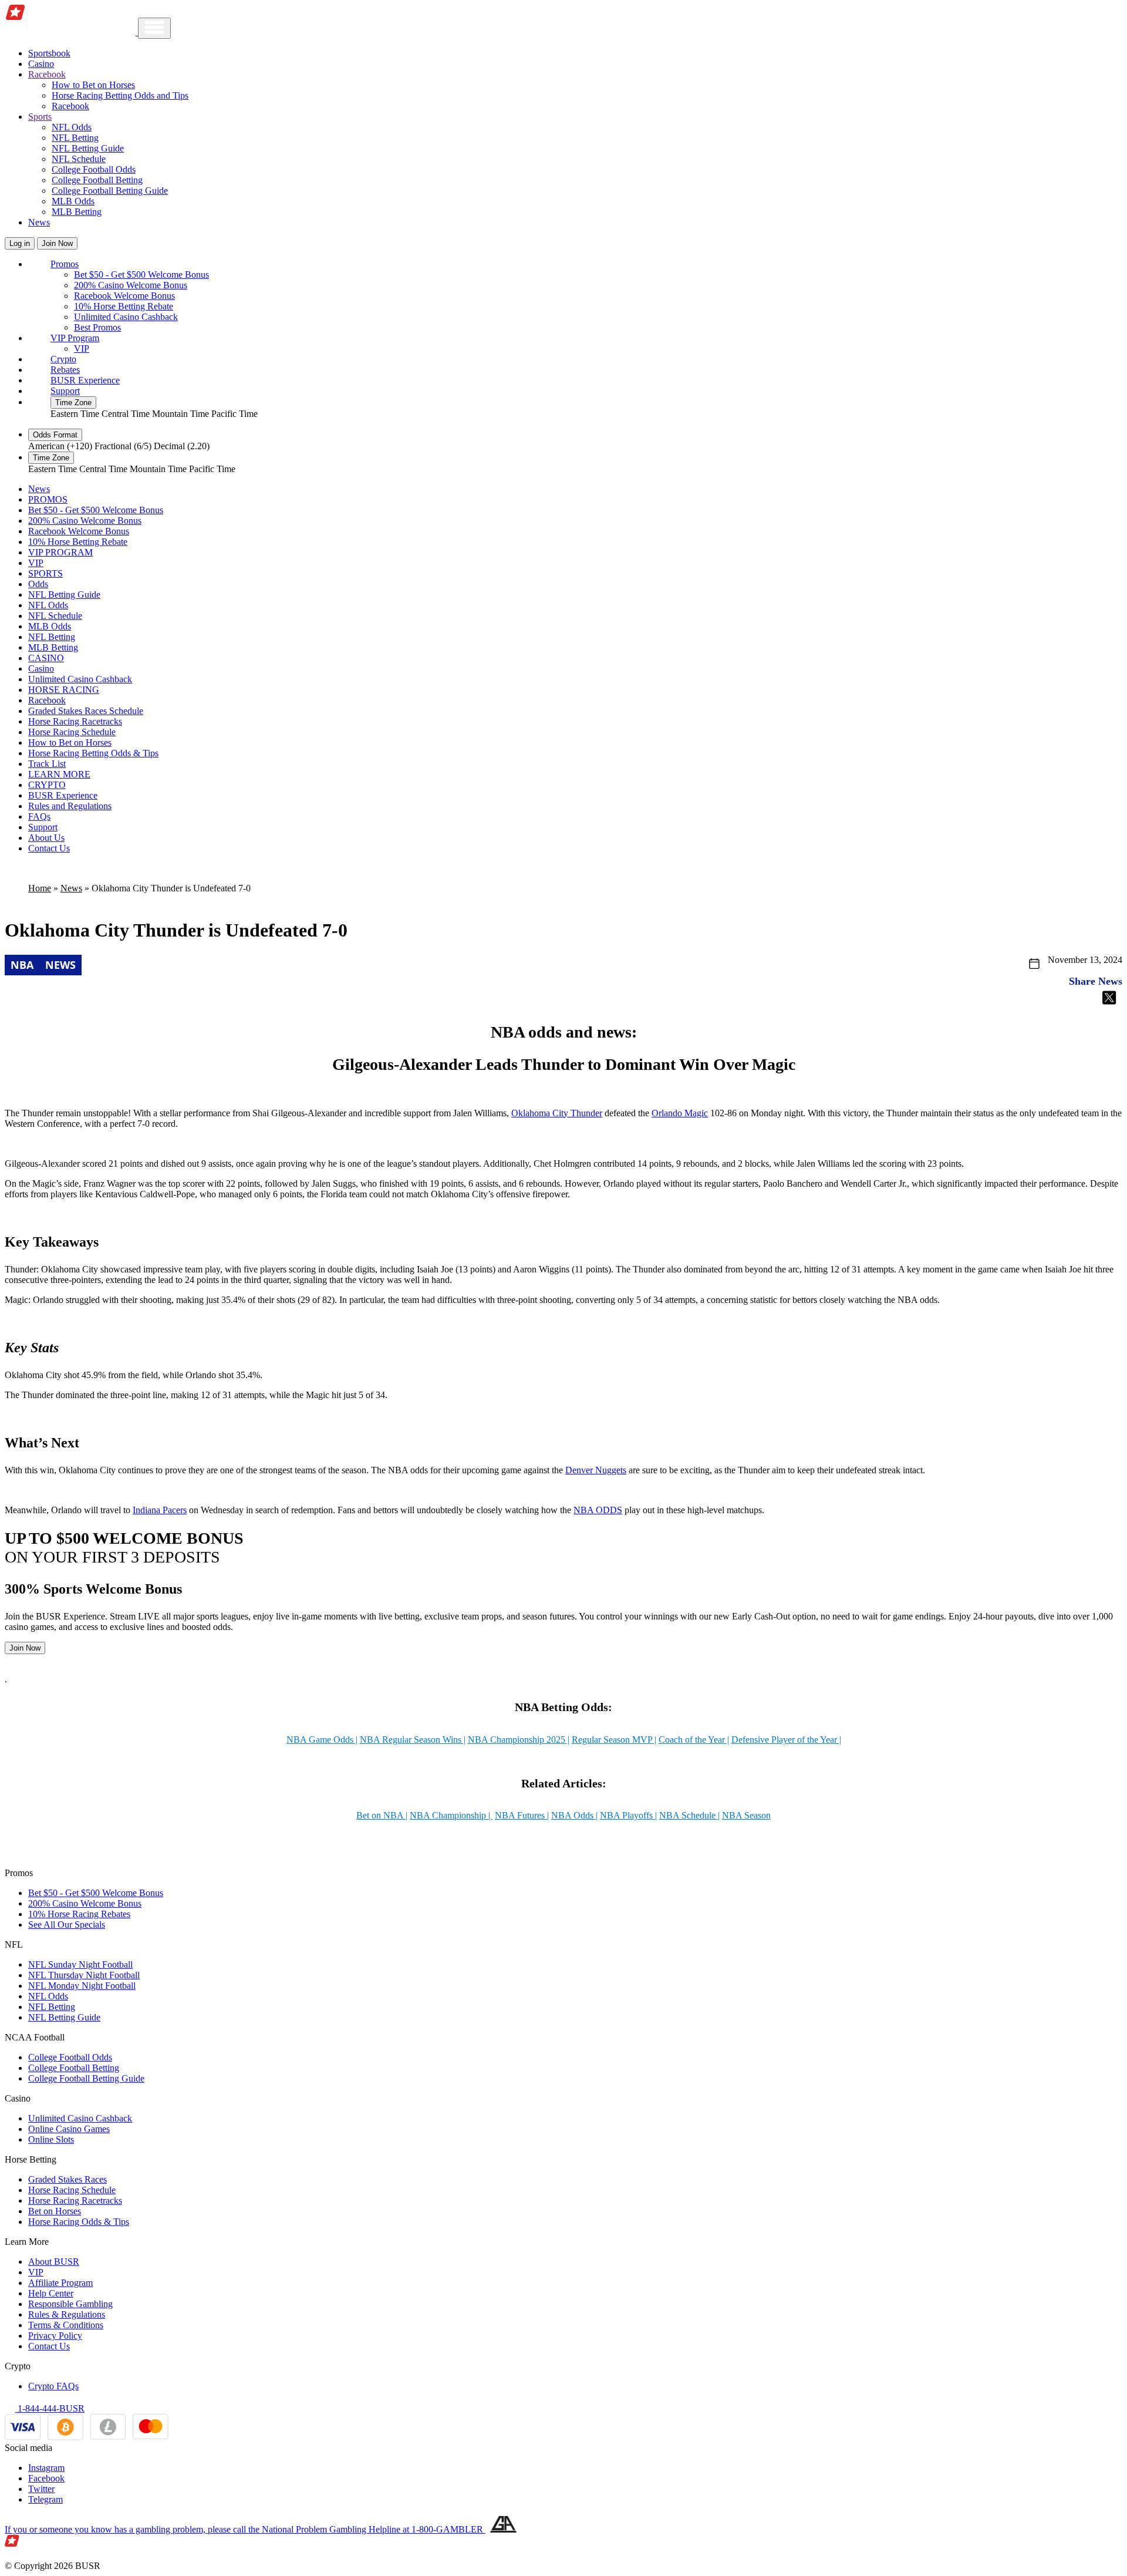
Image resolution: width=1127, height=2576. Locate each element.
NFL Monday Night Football (82, 1986)
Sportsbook (49, 53)
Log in (20, 243)
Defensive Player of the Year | (786, 1740)
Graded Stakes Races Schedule (86, 711)
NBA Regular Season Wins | (413, 1740)
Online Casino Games (69, 2129)
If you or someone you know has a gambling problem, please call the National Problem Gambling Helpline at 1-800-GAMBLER (245, 2529)
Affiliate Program (60, 2283)
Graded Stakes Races (68, 2179)
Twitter (41, 2489)
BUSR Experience (85, 380)
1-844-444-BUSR (50, 2408)
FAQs (39, 816)
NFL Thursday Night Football (84, 1975)
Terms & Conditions (66, 2325)
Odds (38, 584)
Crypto (63, 359)
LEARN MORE (59, 774)
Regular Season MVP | (614, 1740)
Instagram (46, 2468)
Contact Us (49, 848)
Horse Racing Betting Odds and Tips (120, 95)
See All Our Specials (67, 1925)
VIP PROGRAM (60, 552)
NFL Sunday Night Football (80, 1964)
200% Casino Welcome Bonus (131, 285)
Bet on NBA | (382, 1815)
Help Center (51, 2293)
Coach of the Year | (694, 1740)
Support (65, 391)
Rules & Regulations (67, 2314)
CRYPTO (47, 785)
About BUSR (54, 2262)
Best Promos (97, 327)
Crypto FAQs (53, 2386)
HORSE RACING (64, 690)
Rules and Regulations (70, 806)
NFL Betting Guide (88, 148)
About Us (46, 838)
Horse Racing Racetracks (75, 721)
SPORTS (45, 573)
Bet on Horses (55, 2211)
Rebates (65, 370)
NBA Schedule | (689, 1815)
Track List (47, 764)
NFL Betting (75, 138)
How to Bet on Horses (93, 85)
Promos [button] (65, 264)
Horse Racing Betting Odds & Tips (93, 753)
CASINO (46, 658)
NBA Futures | (522, 1815)
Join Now (57, 243)
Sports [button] (40, 117)
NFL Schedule (79, 159)
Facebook (46, 2478)
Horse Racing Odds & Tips (79, 2222)
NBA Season (746, 1815)
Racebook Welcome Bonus (124, 296)
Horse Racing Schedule (72, 732)
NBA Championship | (451, 1815)
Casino (41, 64)
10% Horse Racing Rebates (79, 1914)
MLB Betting (77, 212)
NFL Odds (72, 127)
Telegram (45, 2499)
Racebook (70, 106)
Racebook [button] (47, 74)
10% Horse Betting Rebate (124, 306)
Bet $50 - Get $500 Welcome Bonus (141, 275)
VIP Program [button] (75, 338)
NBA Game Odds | (322, 1740)
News (39, 222)
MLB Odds (73, 201)
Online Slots (51, 2139)
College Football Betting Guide (110, 191)
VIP (82, 348)
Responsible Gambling (70, 2304)
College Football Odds (94, 169)
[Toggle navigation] (154, 28)
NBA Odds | (574, 1815)
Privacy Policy (55, 2336)
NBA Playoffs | (628, 1815)
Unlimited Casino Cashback (126, 317)
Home (40, 888)
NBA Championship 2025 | (519, 1740)
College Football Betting (97, 180)
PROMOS (48, 499)
